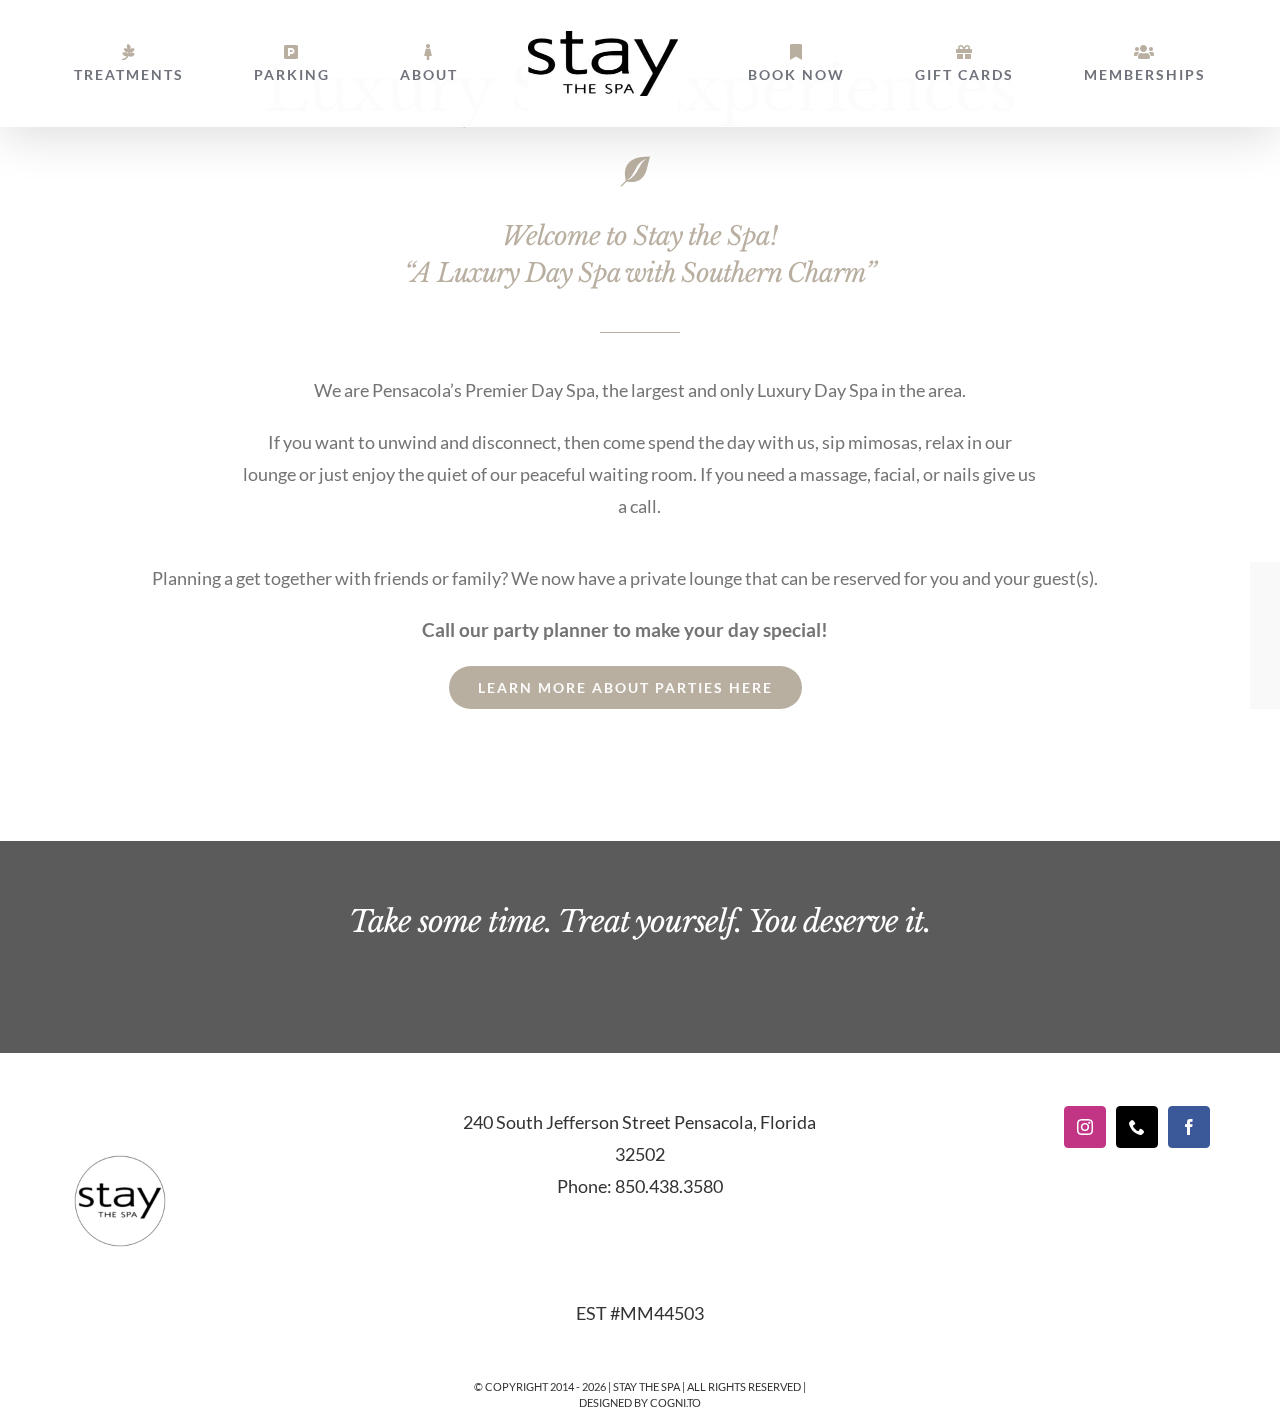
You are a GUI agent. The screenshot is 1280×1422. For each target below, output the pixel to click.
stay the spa (646, 1386)
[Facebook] (1189, 1127)
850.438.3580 (669, 1186)
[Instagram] (1085, 1127)
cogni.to (675, 1402)
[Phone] (1137, 1127)
